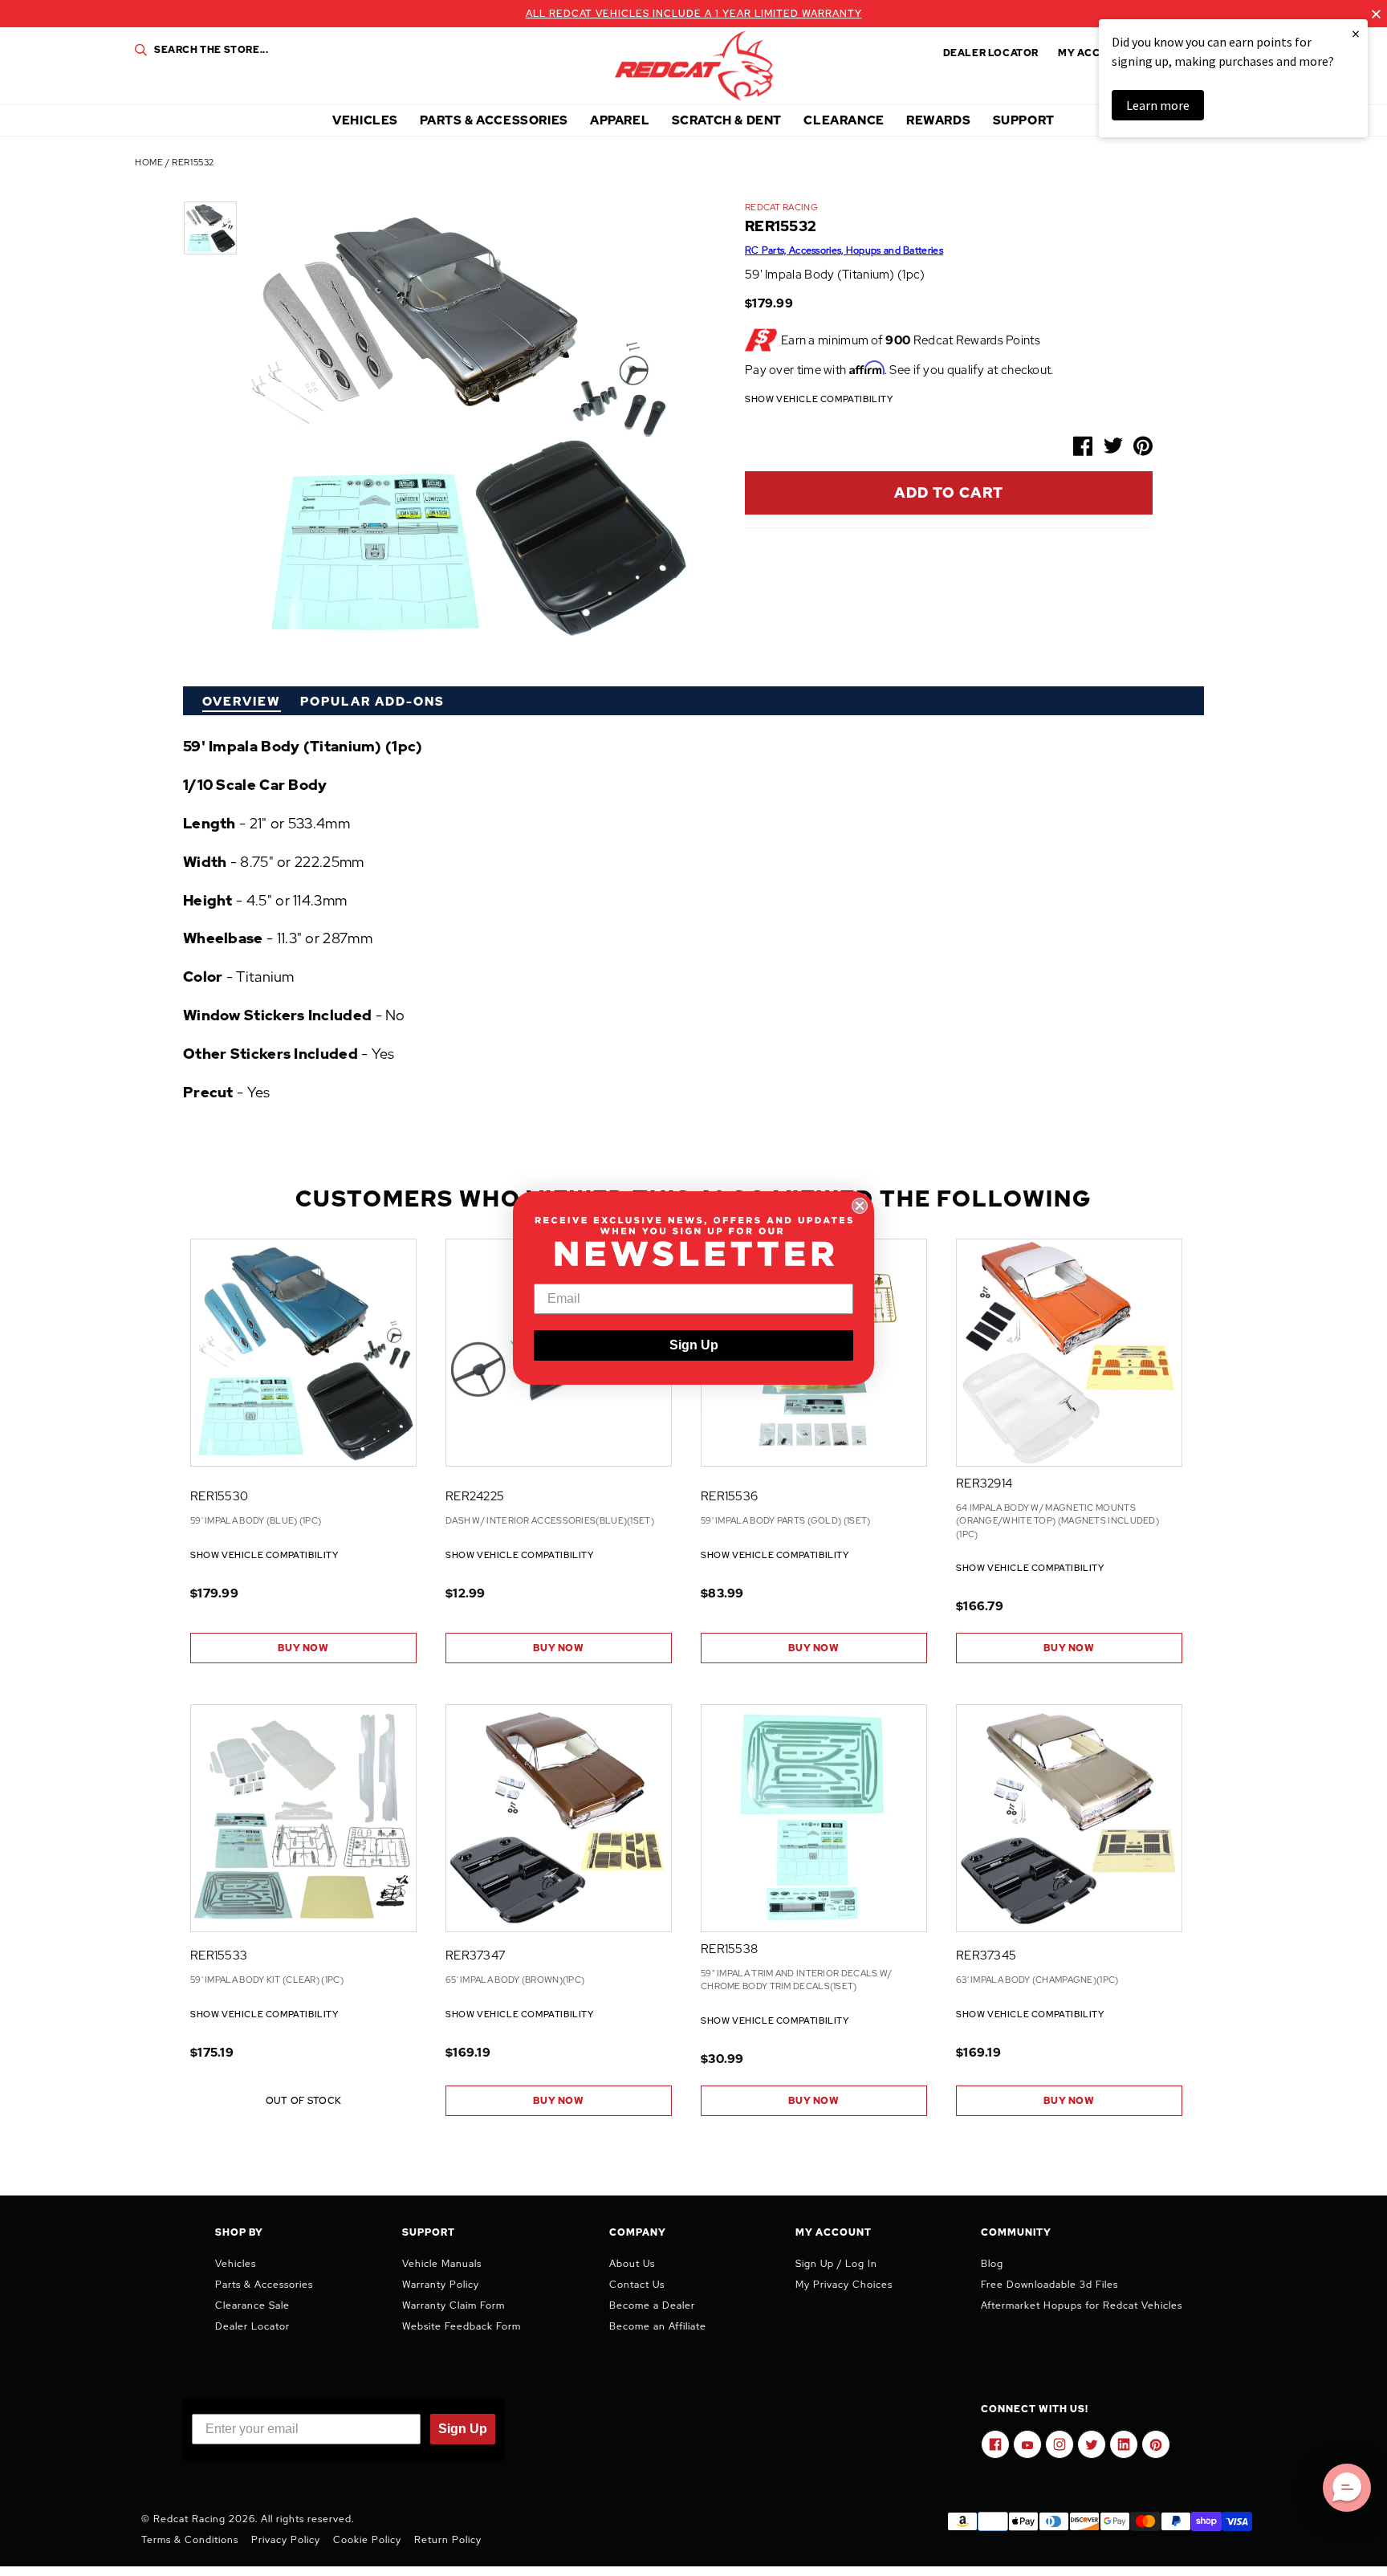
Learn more (1158, 105)
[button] (1347, 2488)
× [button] (1356, 33)
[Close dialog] (860, 1206)
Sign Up (694, 1345)
